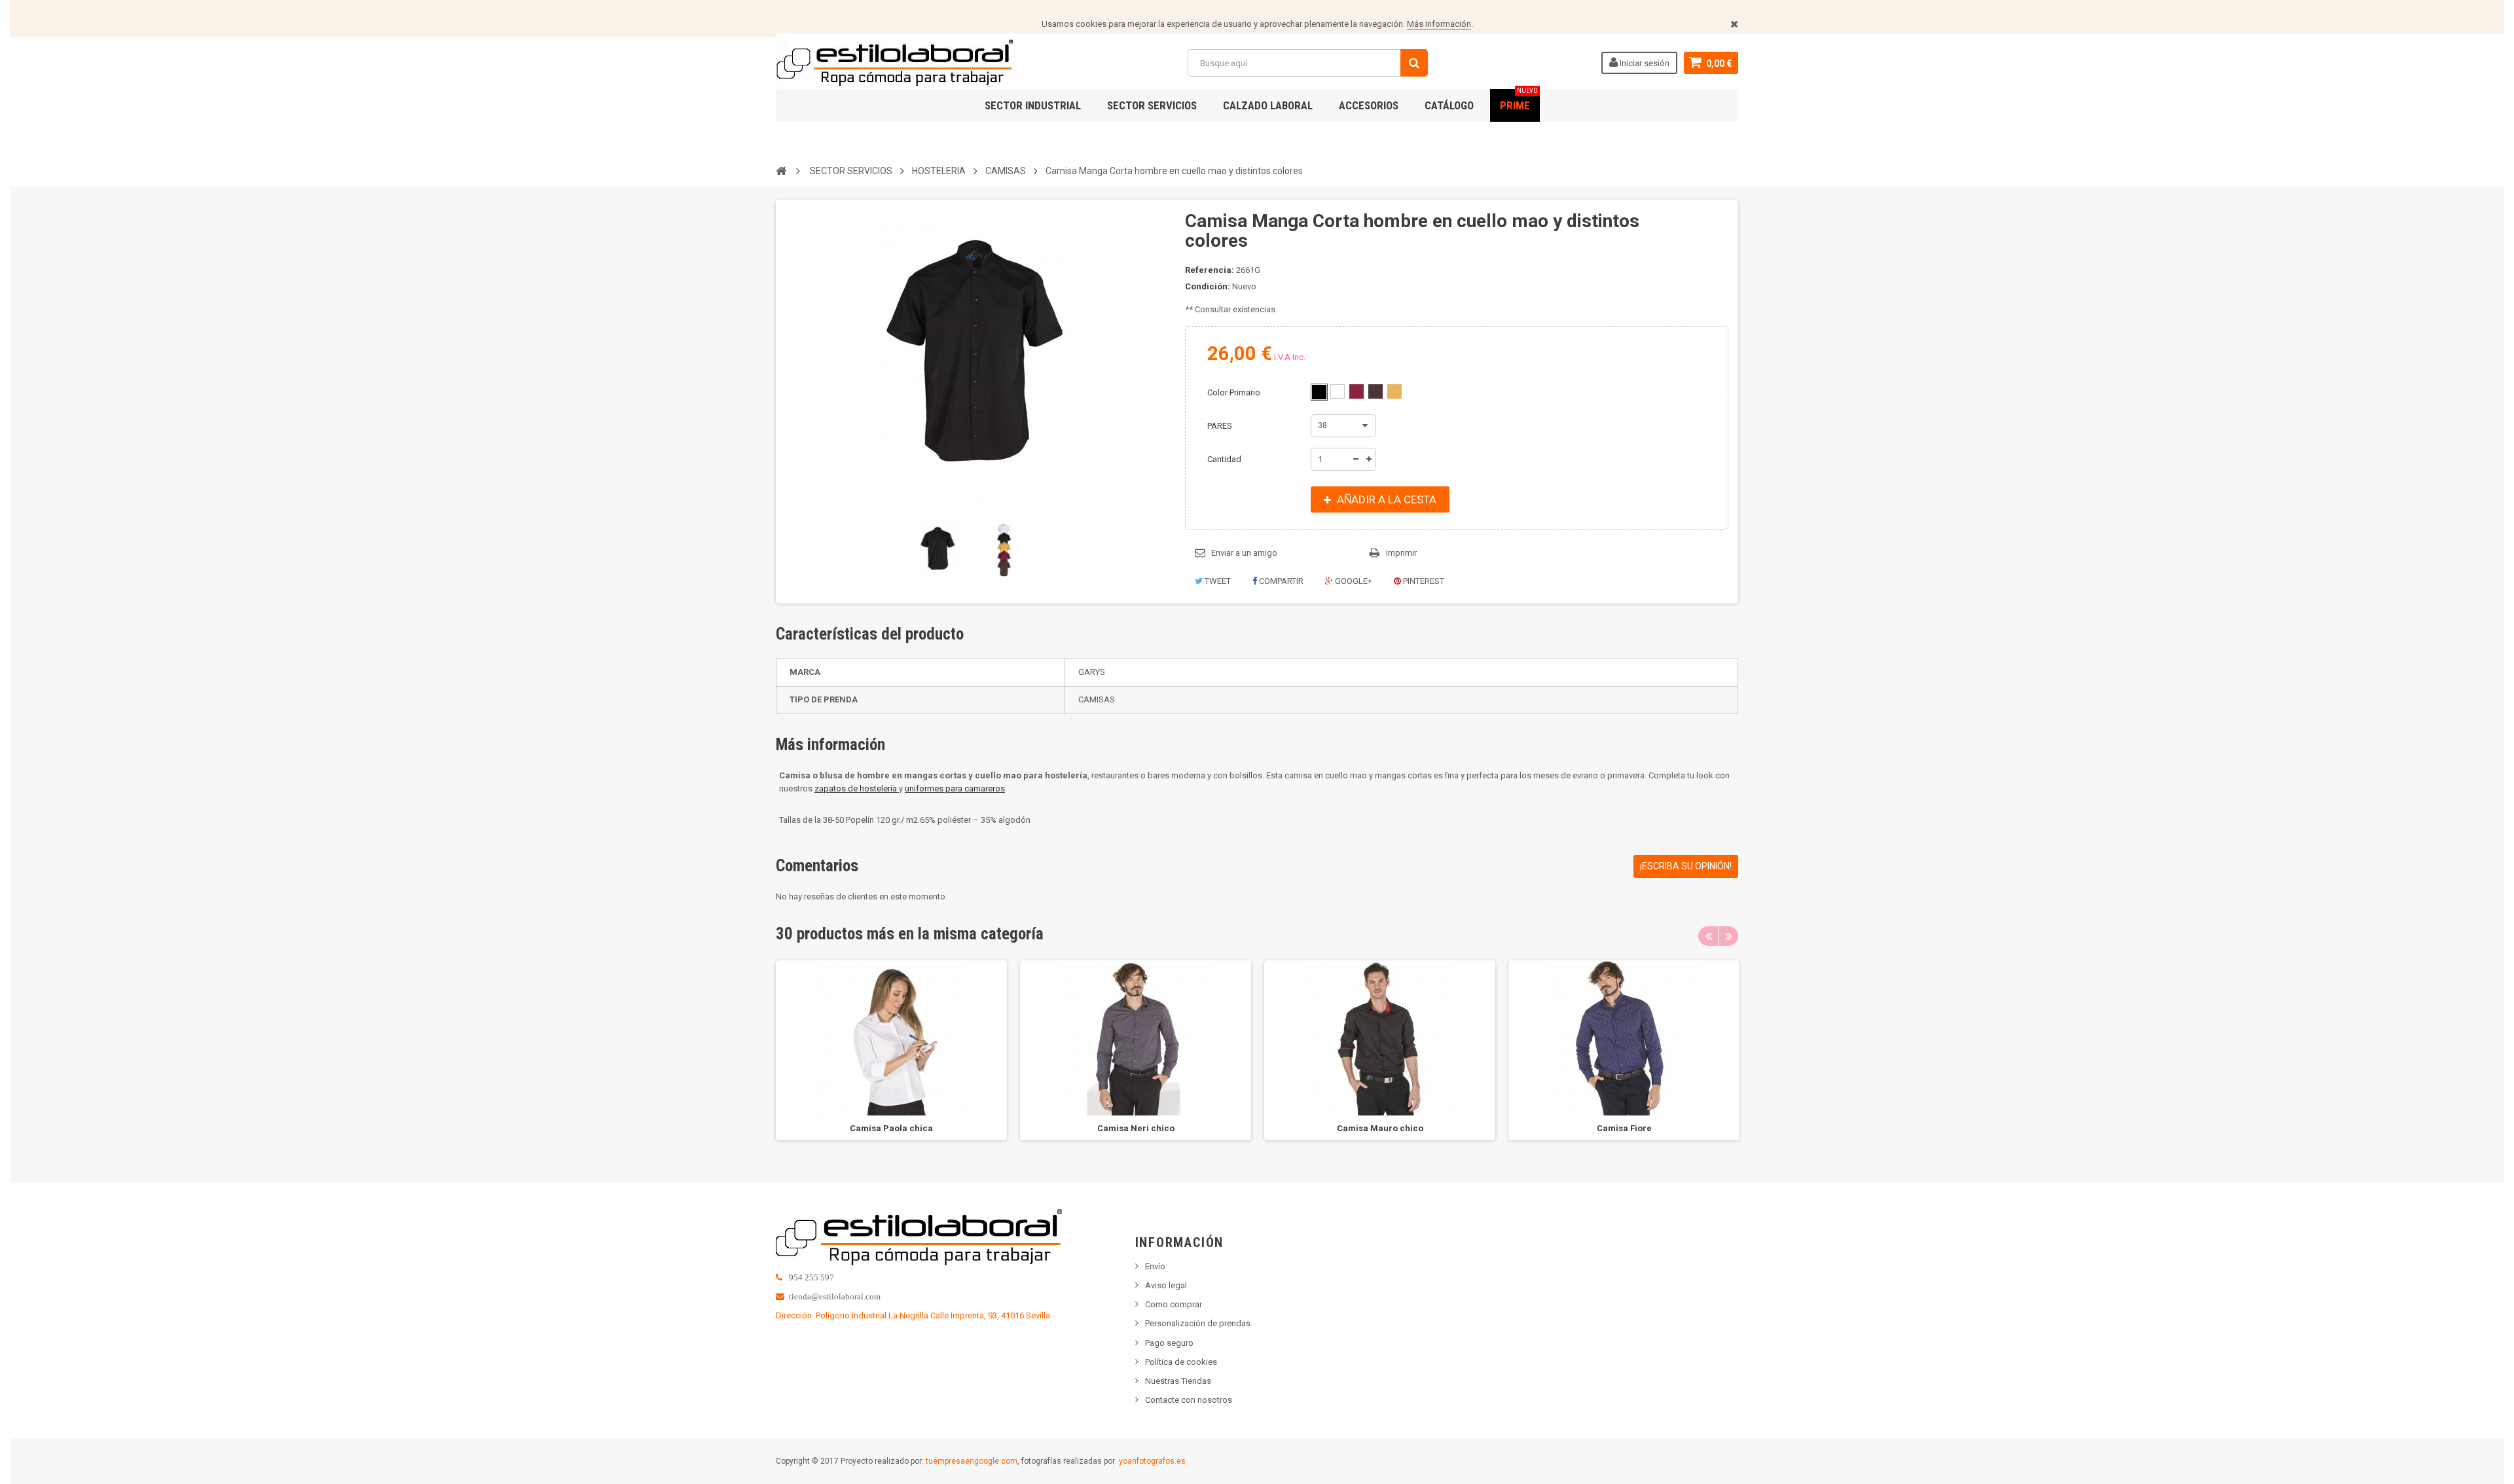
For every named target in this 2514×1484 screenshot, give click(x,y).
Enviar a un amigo (1244, 553)
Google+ (1353, 581)
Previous (1708, 936)
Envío (1155, 1266)
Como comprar (1174, 1304)
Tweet (1217, 581)
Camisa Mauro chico (1380, 1128)
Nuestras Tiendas (1178, 1381)
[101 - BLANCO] (1338, 391)
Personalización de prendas (1198, 1323)
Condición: (1208, 286)
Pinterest (1423, 581)
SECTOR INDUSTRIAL (1033, 105)
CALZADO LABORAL (1268, 105)
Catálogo (1449, 105)
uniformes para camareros (955, 788)
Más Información (1439, 24)
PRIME (1519, 100)
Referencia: (1210, 270)
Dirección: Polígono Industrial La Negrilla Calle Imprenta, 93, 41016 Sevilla (913, 1315)
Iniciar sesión (1644, 63)
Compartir (1280, 581)
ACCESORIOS (1369, 105)
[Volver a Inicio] (781, 170)
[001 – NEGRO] (1319, 392)
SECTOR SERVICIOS (1152, 105)
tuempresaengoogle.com (972, 1461)
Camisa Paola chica (891, 1128)
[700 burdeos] (1357, 391)
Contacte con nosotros (1189, 1400)
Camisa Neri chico (1136, 1128)
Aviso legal (1166, 1285)
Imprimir (1401, 553)
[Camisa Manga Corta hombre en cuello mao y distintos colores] (938, 550)
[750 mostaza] (1394, 391)
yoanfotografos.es (1152, 1461)
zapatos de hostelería (857, 788)
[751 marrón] (1375, 391)
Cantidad (1224, 459)
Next (1728, 936)
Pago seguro (1169, 1343)
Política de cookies (1181, 1362)
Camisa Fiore (1624, 1128)
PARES (1221, 426)
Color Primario (1235, 392)
